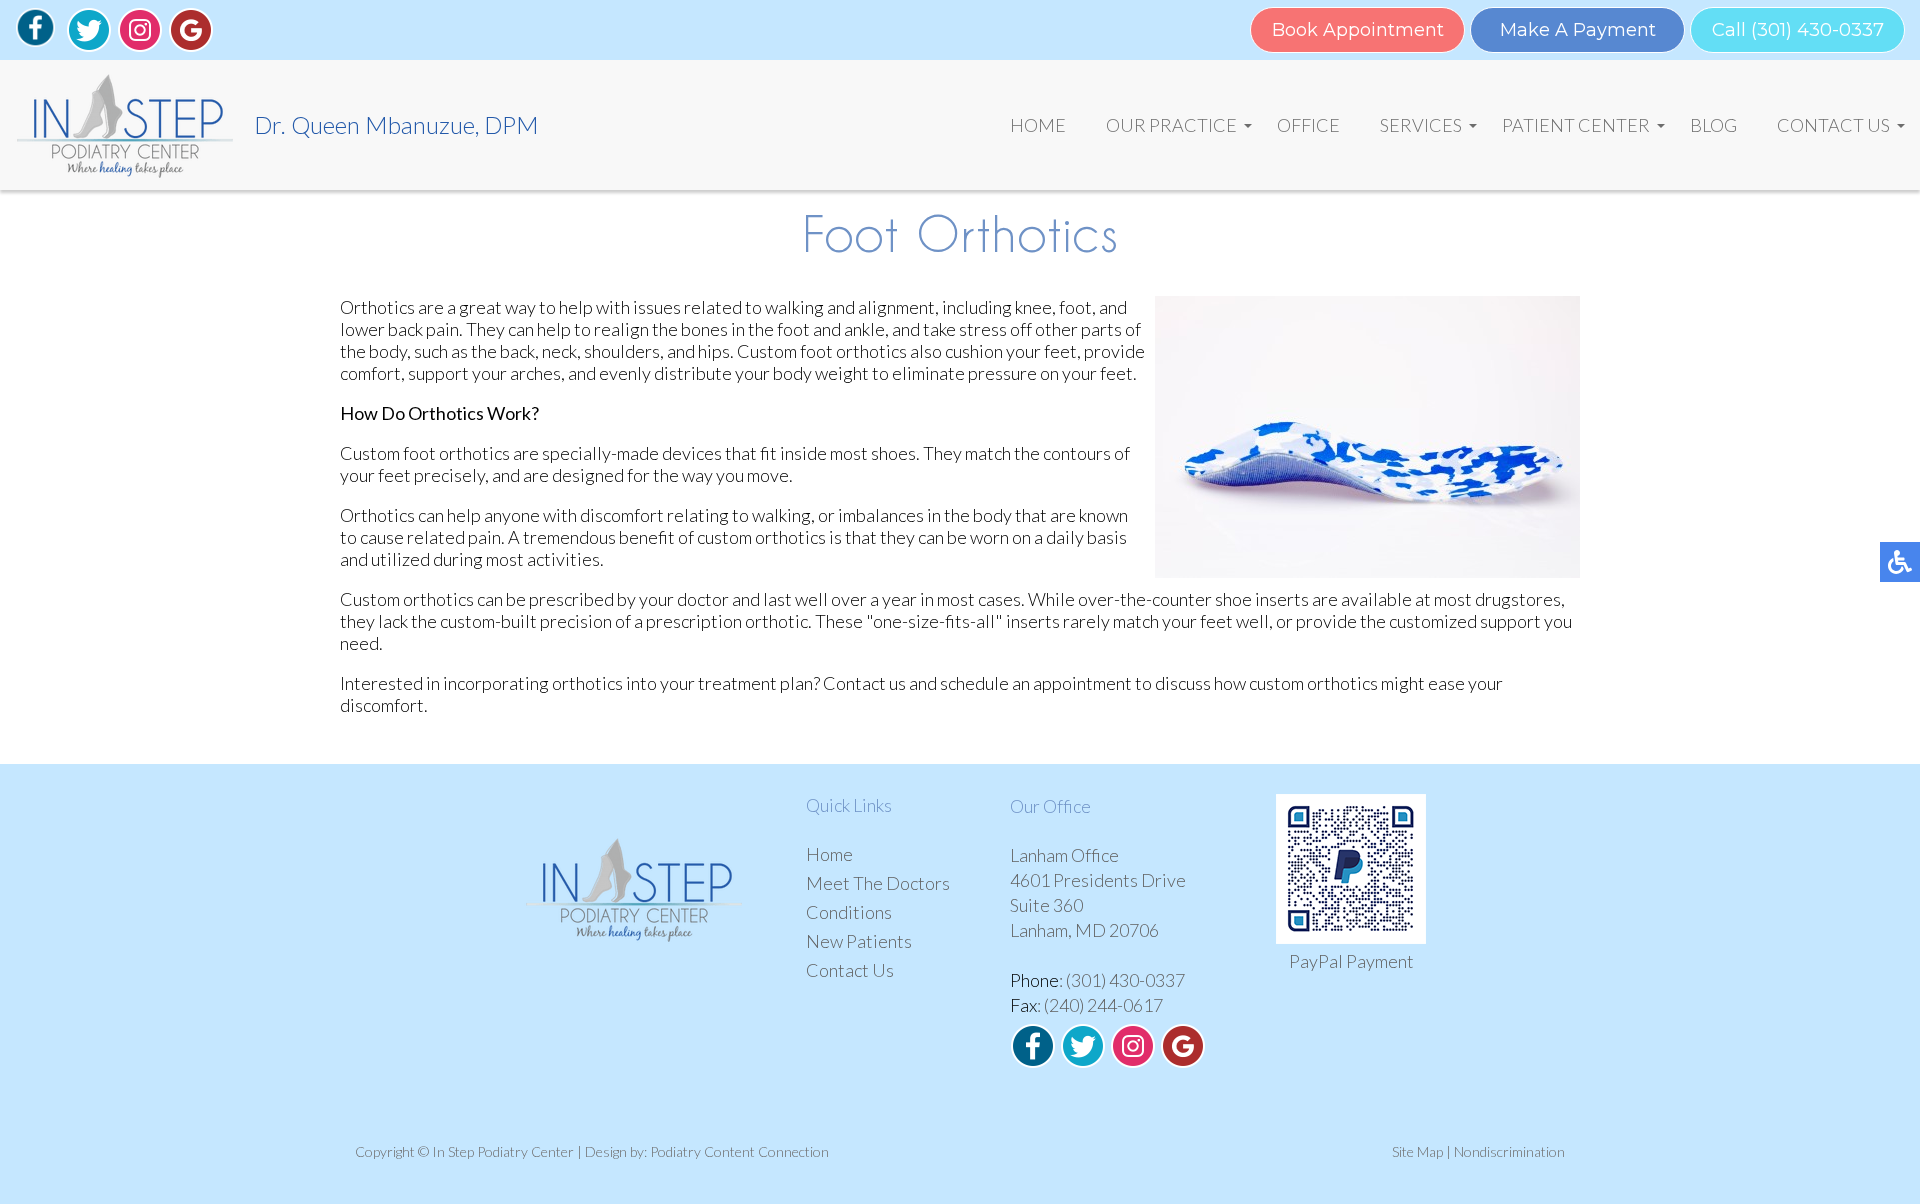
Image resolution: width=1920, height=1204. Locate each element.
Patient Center (1576, 125)
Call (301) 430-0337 (1798, 30)
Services (1421, 125)
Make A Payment (1578, 30)
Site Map (1417, 1151)
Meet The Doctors (878, 883)
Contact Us (1833, 125)
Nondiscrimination (1509, 1151)
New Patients (859, 941)
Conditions (849, 912)
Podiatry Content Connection (739, 1151)
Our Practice (1171, 125)
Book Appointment (1358, 30)
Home (1038, 125)
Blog (1713, 125)
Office (1308, 125)
